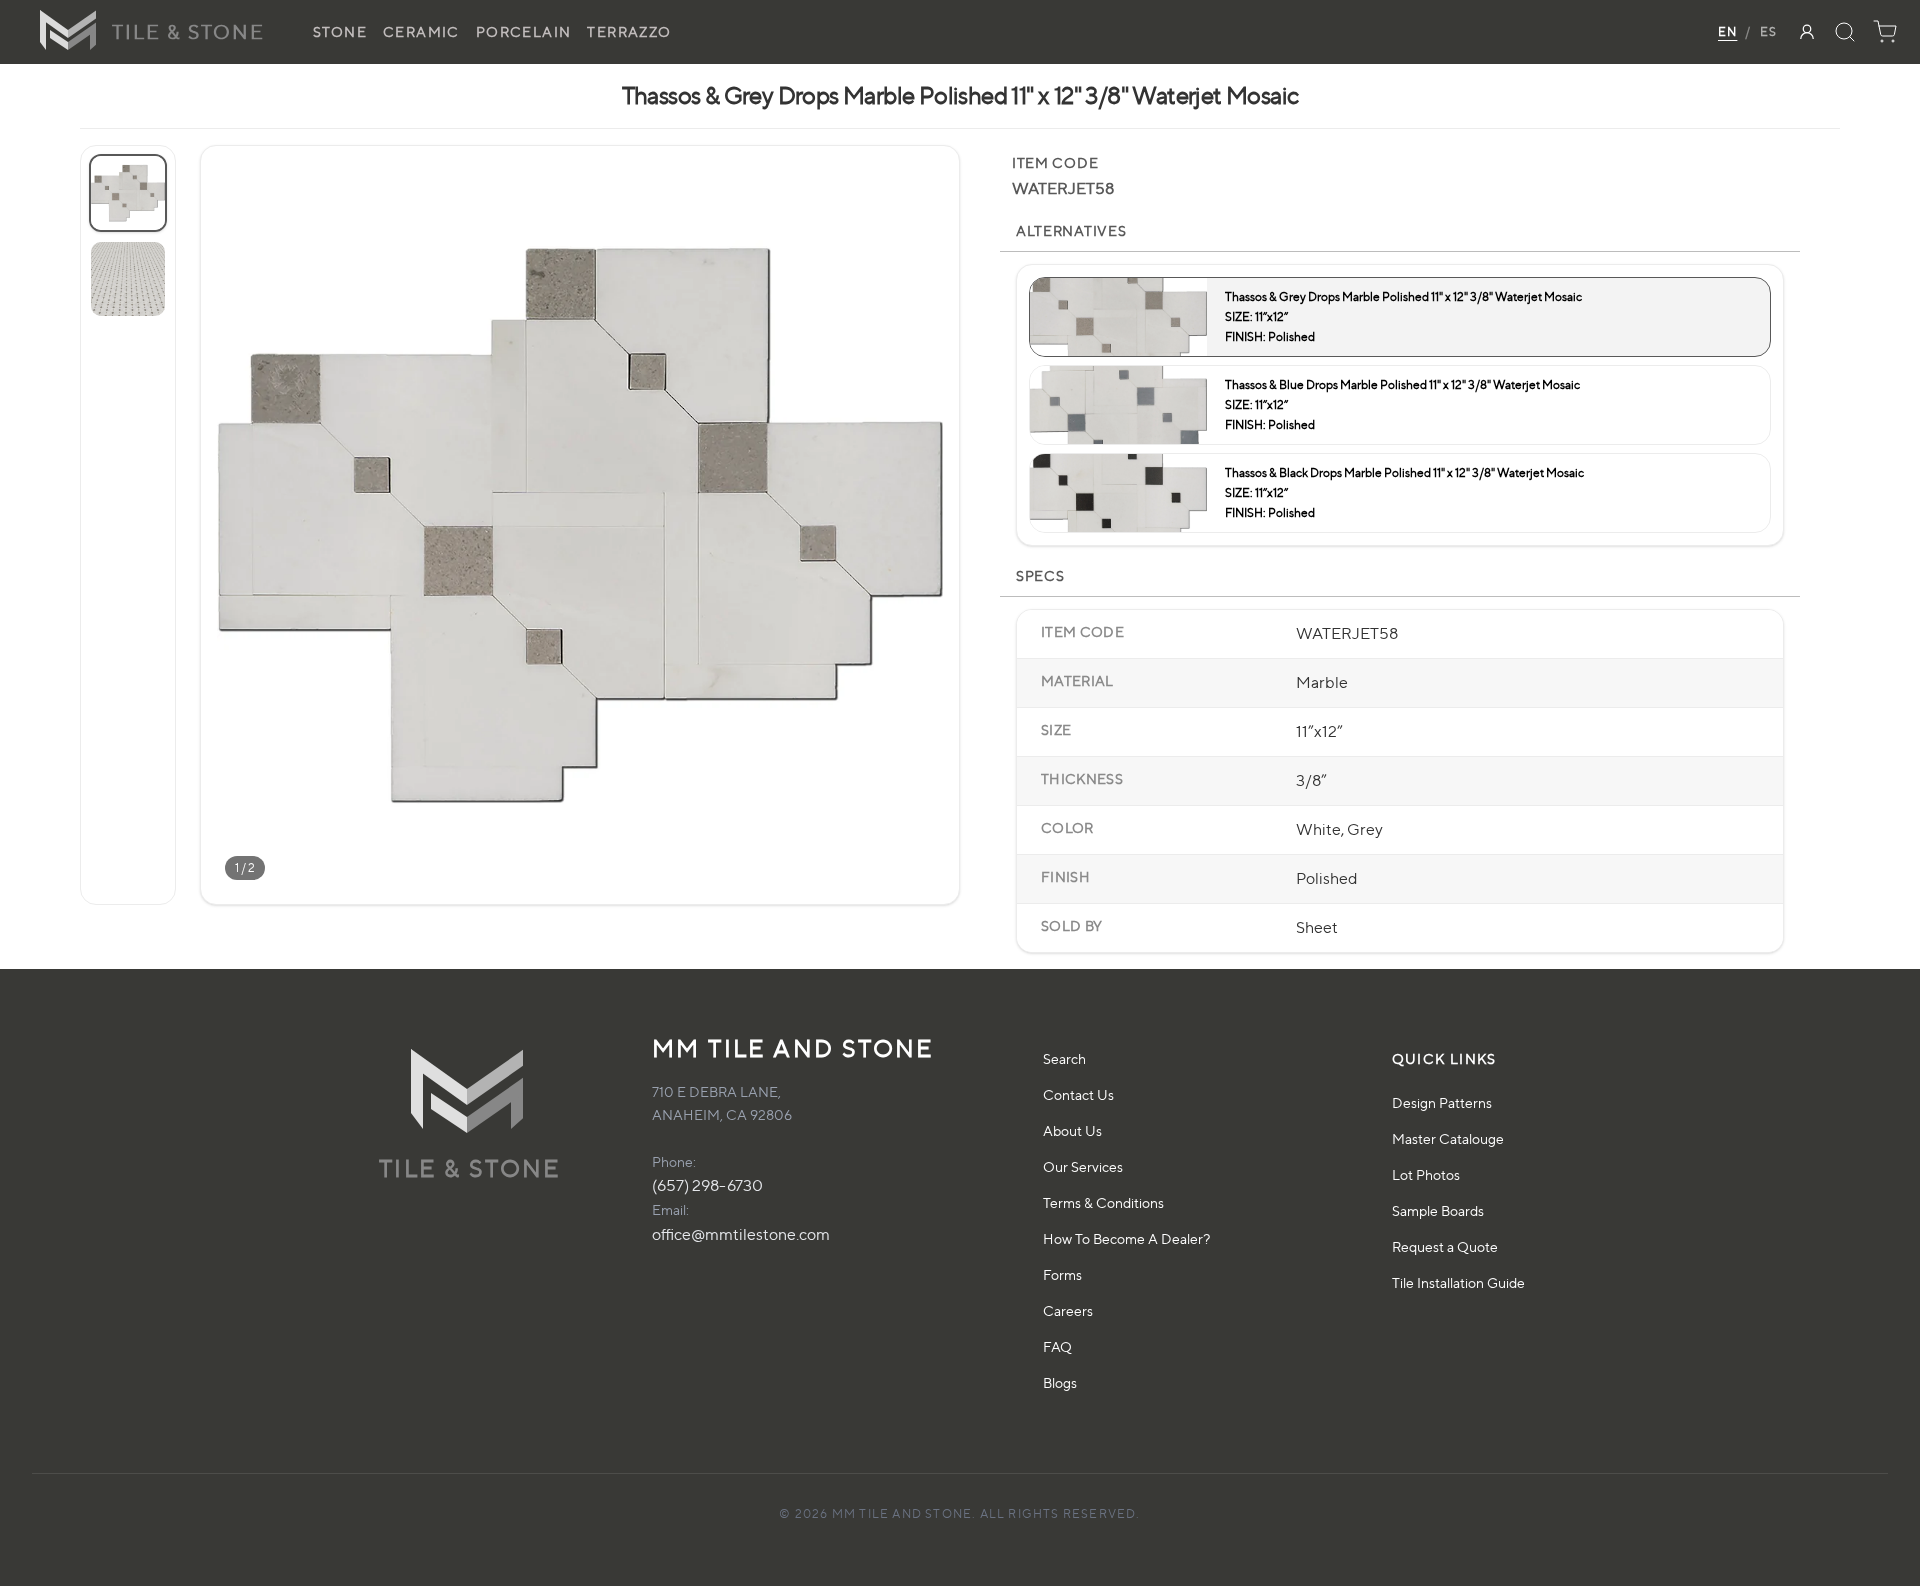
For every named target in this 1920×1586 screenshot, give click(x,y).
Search (1064, 1058)
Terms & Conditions (1103, 1202)
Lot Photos (1426, 1174)
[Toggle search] (1845, 32)
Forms (1062, 1274)
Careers (1068, 1310)
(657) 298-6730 (707, 1185)
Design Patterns (1442, 1102)
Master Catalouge (1448, 1138)
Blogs (1060, 1382)
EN (1727, 31)
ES (1768, 31)
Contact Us (1078, 1094)
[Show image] (128, 193)
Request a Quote (1445, 1246)
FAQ (1057, 1346)
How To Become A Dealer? (1126, 1238)
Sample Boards (1438, 1210)
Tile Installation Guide (1458, 1282)
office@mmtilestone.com (741, 1234)
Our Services (1083, 1166)
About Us (1072, 1130)
